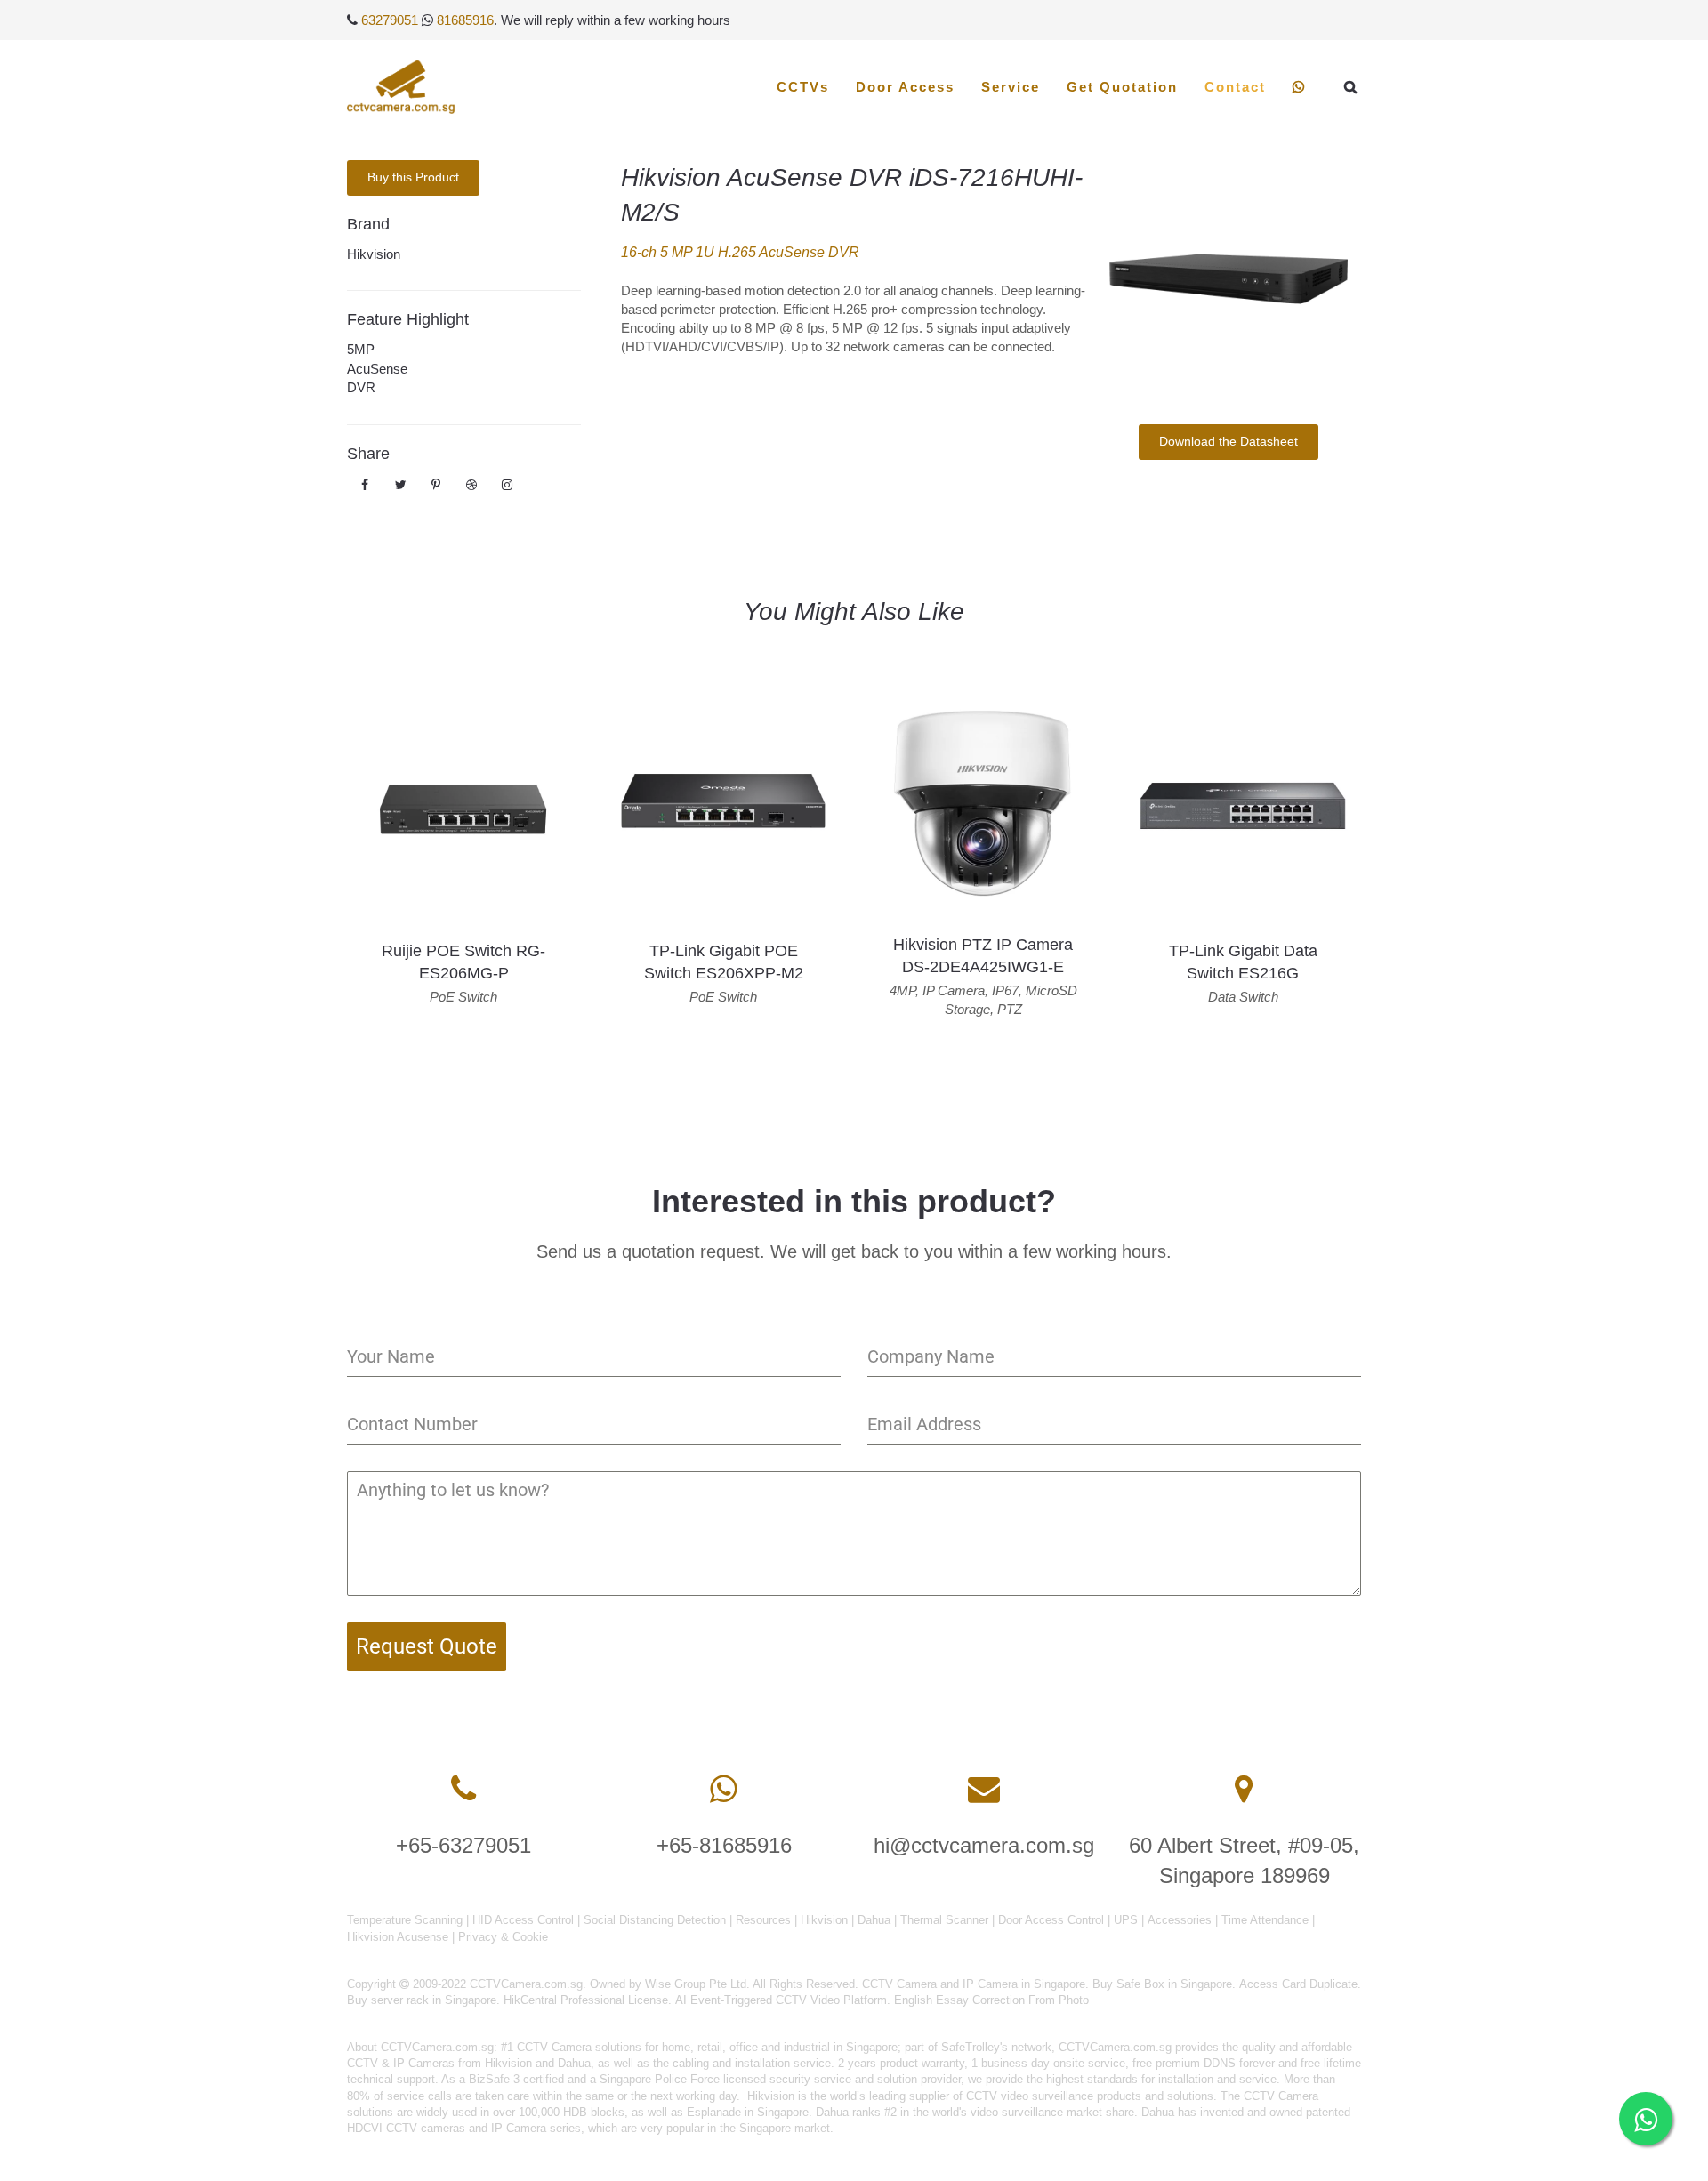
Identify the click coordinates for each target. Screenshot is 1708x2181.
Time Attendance (1265, 1920)
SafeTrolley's (975, 2047)
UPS (1126, 1920)
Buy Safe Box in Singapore (1162, 1984)
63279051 (390, 20)
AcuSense (377, 369)
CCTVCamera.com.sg (437, 2047)
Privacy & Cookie (503, 1937)
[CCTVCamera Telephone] (463, 1789)
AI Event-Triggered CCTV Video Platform (781, 2000)
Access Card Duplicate (1298, 1984)
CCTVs (803, 87)
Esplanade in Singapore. (749, 2112)
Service (1011, 87)
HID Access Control (523, 1920)
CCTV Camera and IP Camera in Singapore (974, 1984)
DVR (361, 387)
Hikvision (374, 254)
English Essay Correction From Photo (991, 2000)
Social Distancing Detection (655, 1920)
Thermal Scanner (944, 1920)
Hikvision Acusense (398, 1937)
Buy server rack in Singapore (422, 2000)
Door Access (905, 87)
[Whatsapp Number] (724, 1789)
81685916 (465, 20)
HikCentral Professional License (586, 2000)
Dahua (874, 1920)
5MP (361, 349)
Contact (1235, 87)
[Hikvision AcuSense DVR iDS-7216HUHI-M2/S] (1228, 279)
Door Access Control (1051, 1920)
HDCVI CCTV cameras (406, 2128)
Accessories (1180, 1920)
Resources (763, 1920)
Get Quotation (1122, 87)
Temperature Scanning (405, 1920)
